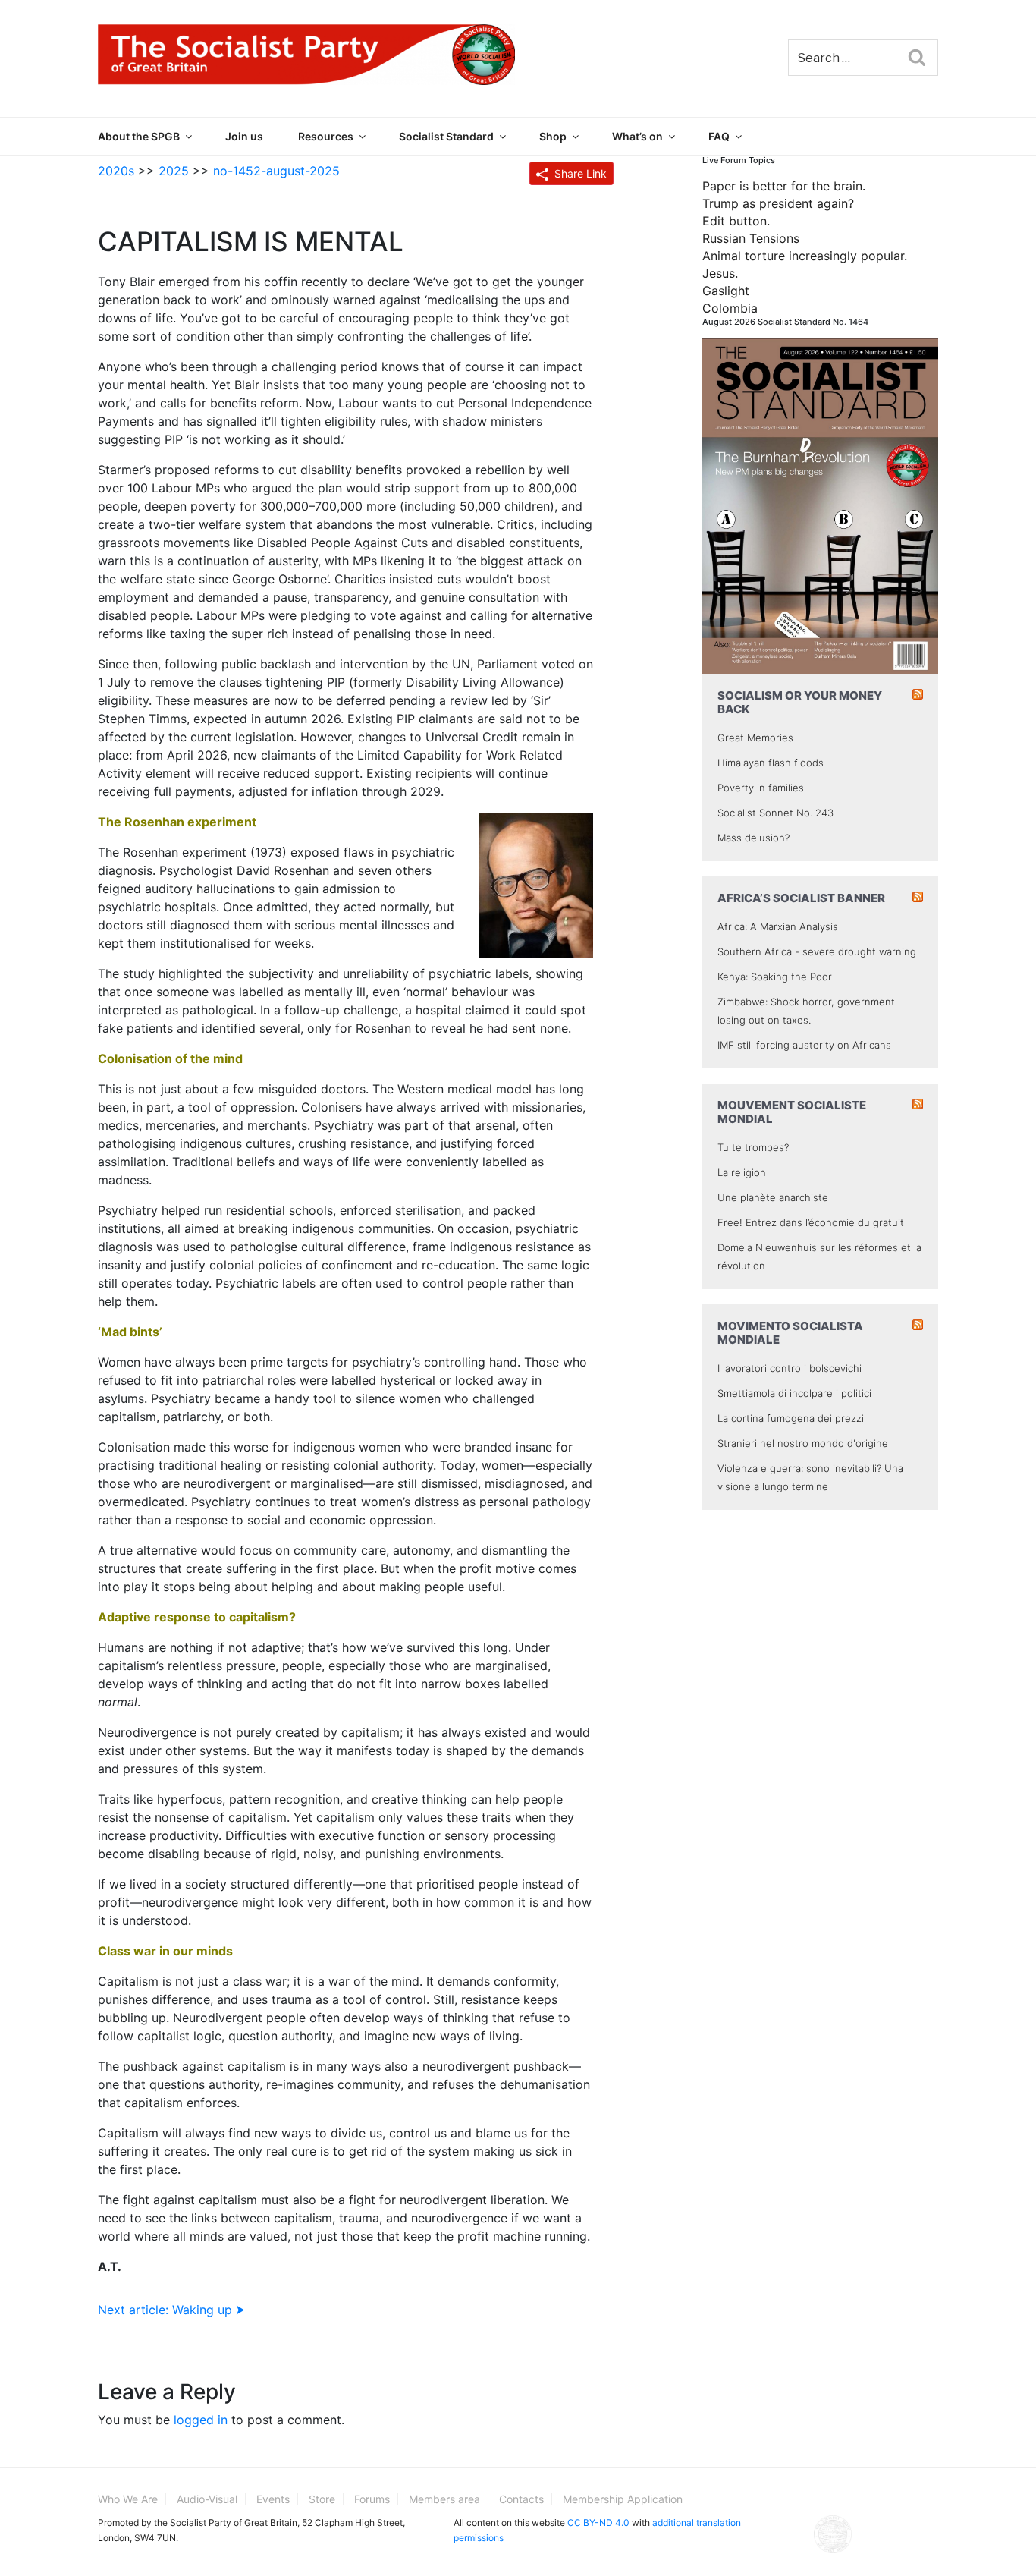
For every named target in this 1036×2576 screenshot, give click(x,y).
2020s (116, 171)
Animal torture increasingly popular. (805, 256)
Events (273, 2499)
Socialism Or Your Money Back (800, 702)
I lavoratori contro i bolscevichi (790, 1368)
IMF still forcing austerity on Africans (804, 1045)
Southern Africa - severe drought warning (817, 951)
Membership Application (623, 2499)
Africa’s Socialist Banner (801, 898)
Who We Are (128, 2499)
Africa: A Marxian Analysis (778, 926)
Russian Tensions (751, 238)
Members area (444, 2499)
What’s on (637, 136)
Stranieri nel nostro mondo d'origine (803, 1443)
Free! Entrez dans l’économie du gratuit (811, 1222)
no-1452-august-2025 (276, 171)
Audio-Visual (207, 2499)
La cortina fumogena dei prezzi (791, 1418)
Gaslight (726, 291)
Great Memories (755, 738)
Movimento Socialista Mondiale (790, 1333)
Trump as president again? (778, 203)
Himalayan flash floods (771, 763)
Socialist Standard (446, 136)
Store (322, 2499)
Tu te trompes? (753, 1147)
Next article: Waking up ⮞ (171, 2310)
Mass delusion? (753, 838)
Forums (372, 2499)
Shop (553, 136)
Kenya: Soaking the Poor (775, 977)
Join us (244, 136)
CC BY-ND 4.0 (598, 2523)
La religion (742, 1172)
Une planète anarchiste (773, 1197)
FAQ (719, 136)
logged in (201, 2420)
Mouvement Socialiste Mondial (792, 1112)
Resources (326, 136)
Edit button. (736, 221)
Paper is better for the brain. (784, 186)
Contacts (521, 2499)
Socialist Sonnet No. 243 (775, 813)
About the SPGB (139, 136)
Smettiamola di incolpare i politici (794, 1393)
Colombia (730, 308)
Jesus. (720, 273)
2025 (174, 171)
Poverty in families (761, 788)
